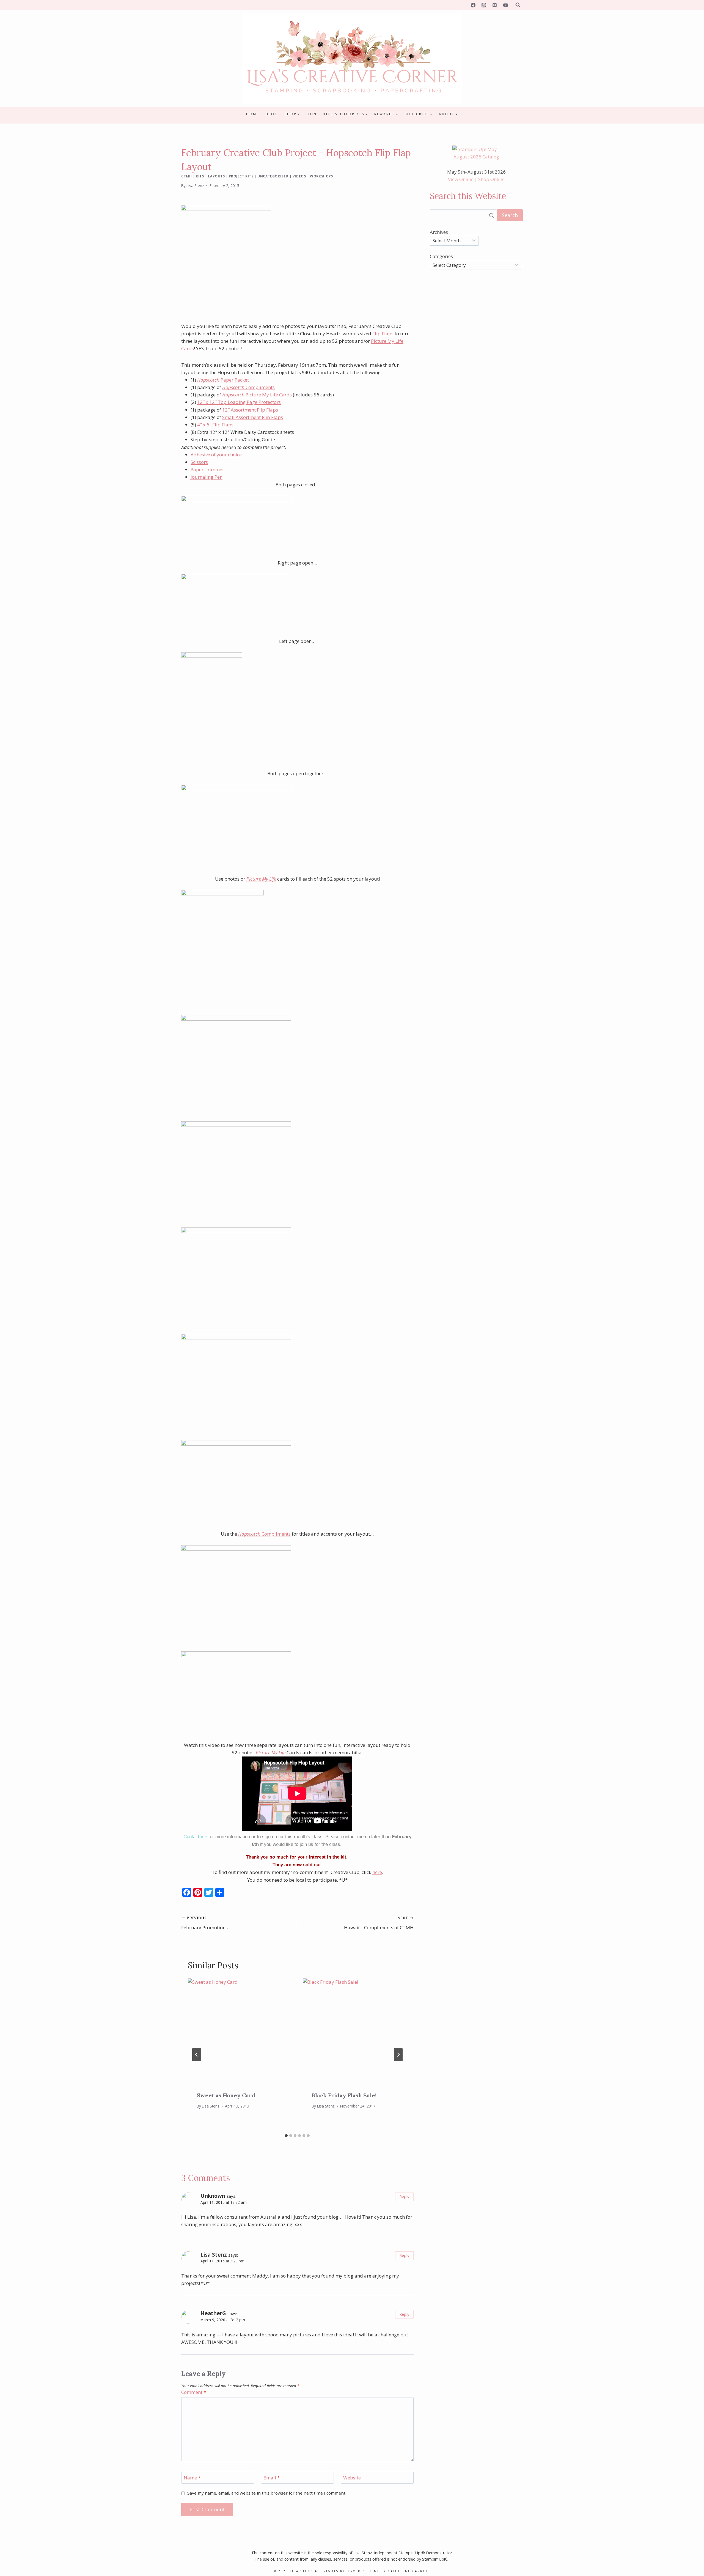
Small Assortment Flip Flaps (253, 417)
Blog (272, 114)
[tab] (286, 2136)
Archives (439, 232)
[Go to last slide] (197, 2055)
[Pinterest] (495, 5)
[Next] (398, 2055)
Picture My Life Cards (257, 395)
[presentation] (240, 2030)
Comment (194, 2392)
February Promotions (204, 1923)
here (377, 1872)
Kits (200, 176)
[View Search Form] (518, 5)
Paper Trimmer (207, 469)
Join (312, 114)
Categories (441, 256)
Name (192, 2478)
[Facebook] (473, 5)
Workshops (321, 176)
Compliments (248, 387)
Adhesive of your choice (216, 455)
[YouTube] (505, 5)
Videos (299, 176)
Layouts (216, 176)
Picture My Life (261, 879)
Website (352, 2478)
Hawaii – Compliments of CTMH (379, 1923)
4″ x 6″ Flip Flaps (215, 425)
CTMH (186, 176)
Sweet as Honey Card (226, 2095)
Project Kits (241, 176)
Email (272, 2478)
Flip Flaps (383, 334)
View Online (461, 179)
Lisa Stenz (195, 186)
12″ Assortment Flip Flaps (250, 410)
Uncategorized (273, 176)
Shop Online (491, 179)
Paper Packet (223, 380)
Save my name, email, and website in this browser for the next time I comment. (267, 2493)
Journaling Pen (207, 477)
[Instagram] (484, 5)
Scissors (199, 462)
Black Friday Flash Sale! (344, 2095)
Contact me (195, 1837)
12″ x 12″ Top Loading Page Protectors (239, 402)
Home (253, 114)
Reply (404, 2197)
